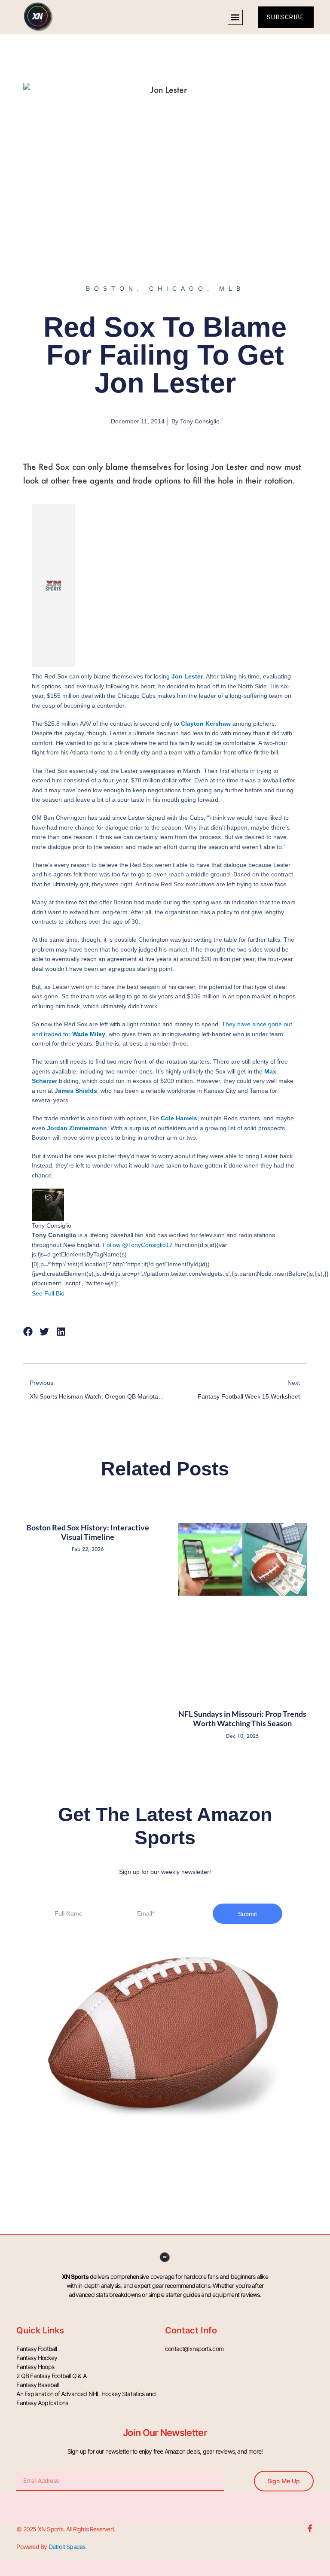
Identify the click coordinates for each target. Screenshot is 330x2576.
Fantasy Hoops (35, 2367)
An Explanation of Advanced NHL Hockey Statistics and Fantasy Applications (86, 2398)
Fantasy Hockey (37, 2358)
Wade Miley (89, 1034)
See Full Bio (48, 1293)
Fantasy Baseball (37, 2385)
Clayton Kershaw (206, 724)
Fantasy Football (37, 2349)
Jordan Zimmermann (77, 1128)
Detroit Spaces (67, 2547)
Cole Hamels (179, 1118)
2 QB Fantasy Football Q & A (51, 2376)
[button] (235, 17)
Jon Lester (187, 676)
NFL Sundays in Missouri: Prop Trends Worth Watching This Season (242, 1718)
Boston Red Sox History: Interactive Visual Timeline (88, 1532)
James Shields (76, 1091)
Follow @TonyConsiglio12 (138, 1245)
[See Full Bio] (70, 1293)
